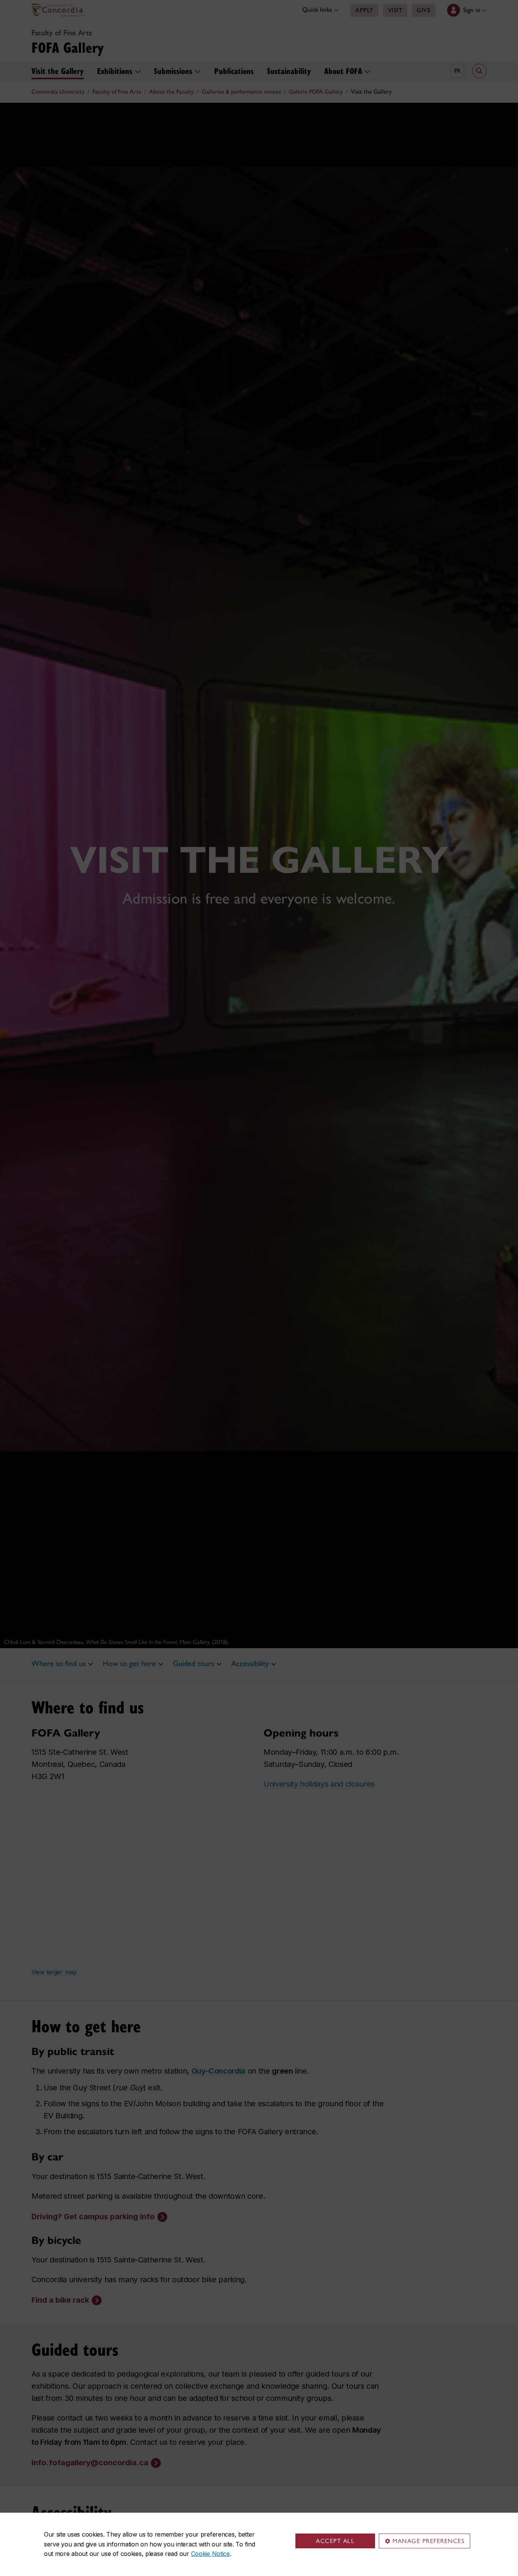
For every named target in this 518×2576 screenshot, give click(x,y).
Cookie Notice (210, 2554)
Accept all (335, 2541)
